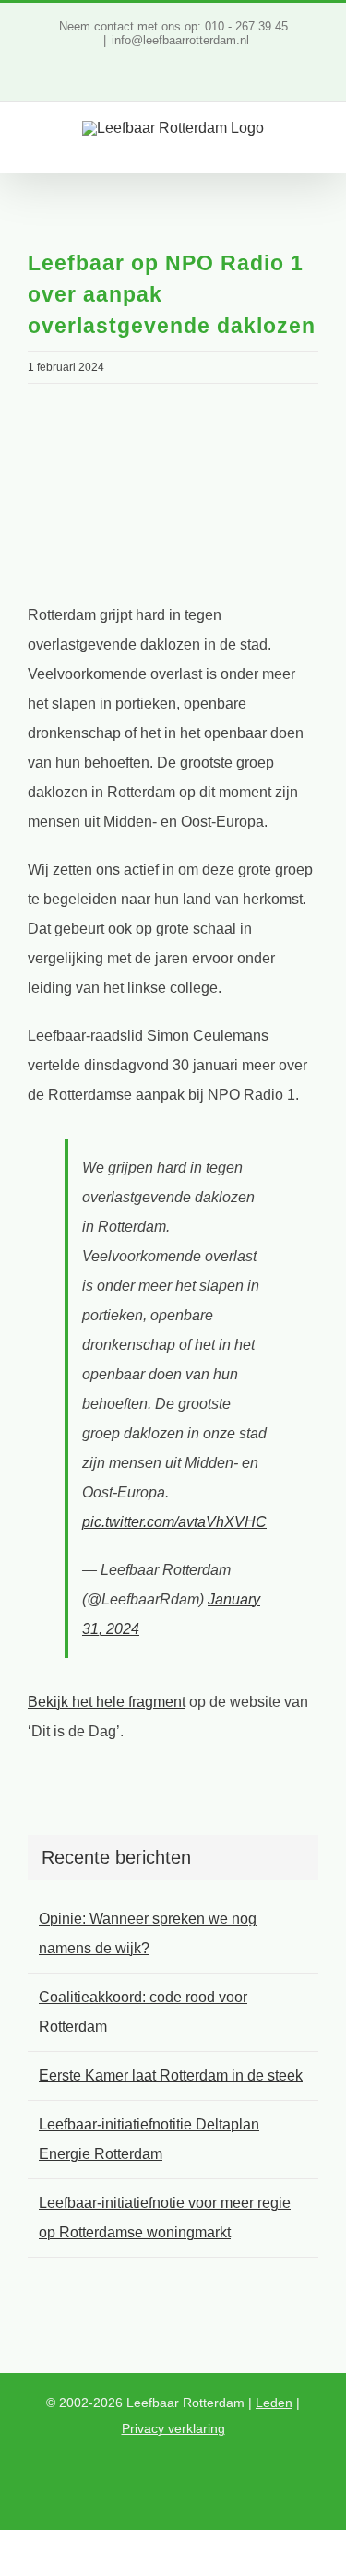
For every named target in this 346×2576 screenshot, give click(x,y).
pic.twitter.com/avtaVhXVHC (174, 1522)
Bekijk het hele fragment (107, 1702)
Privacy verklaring (173, 2428)
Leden (274, 2403)
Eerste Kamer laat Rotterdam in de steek (171, 2075)
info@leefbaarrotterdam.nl (180, 40)
